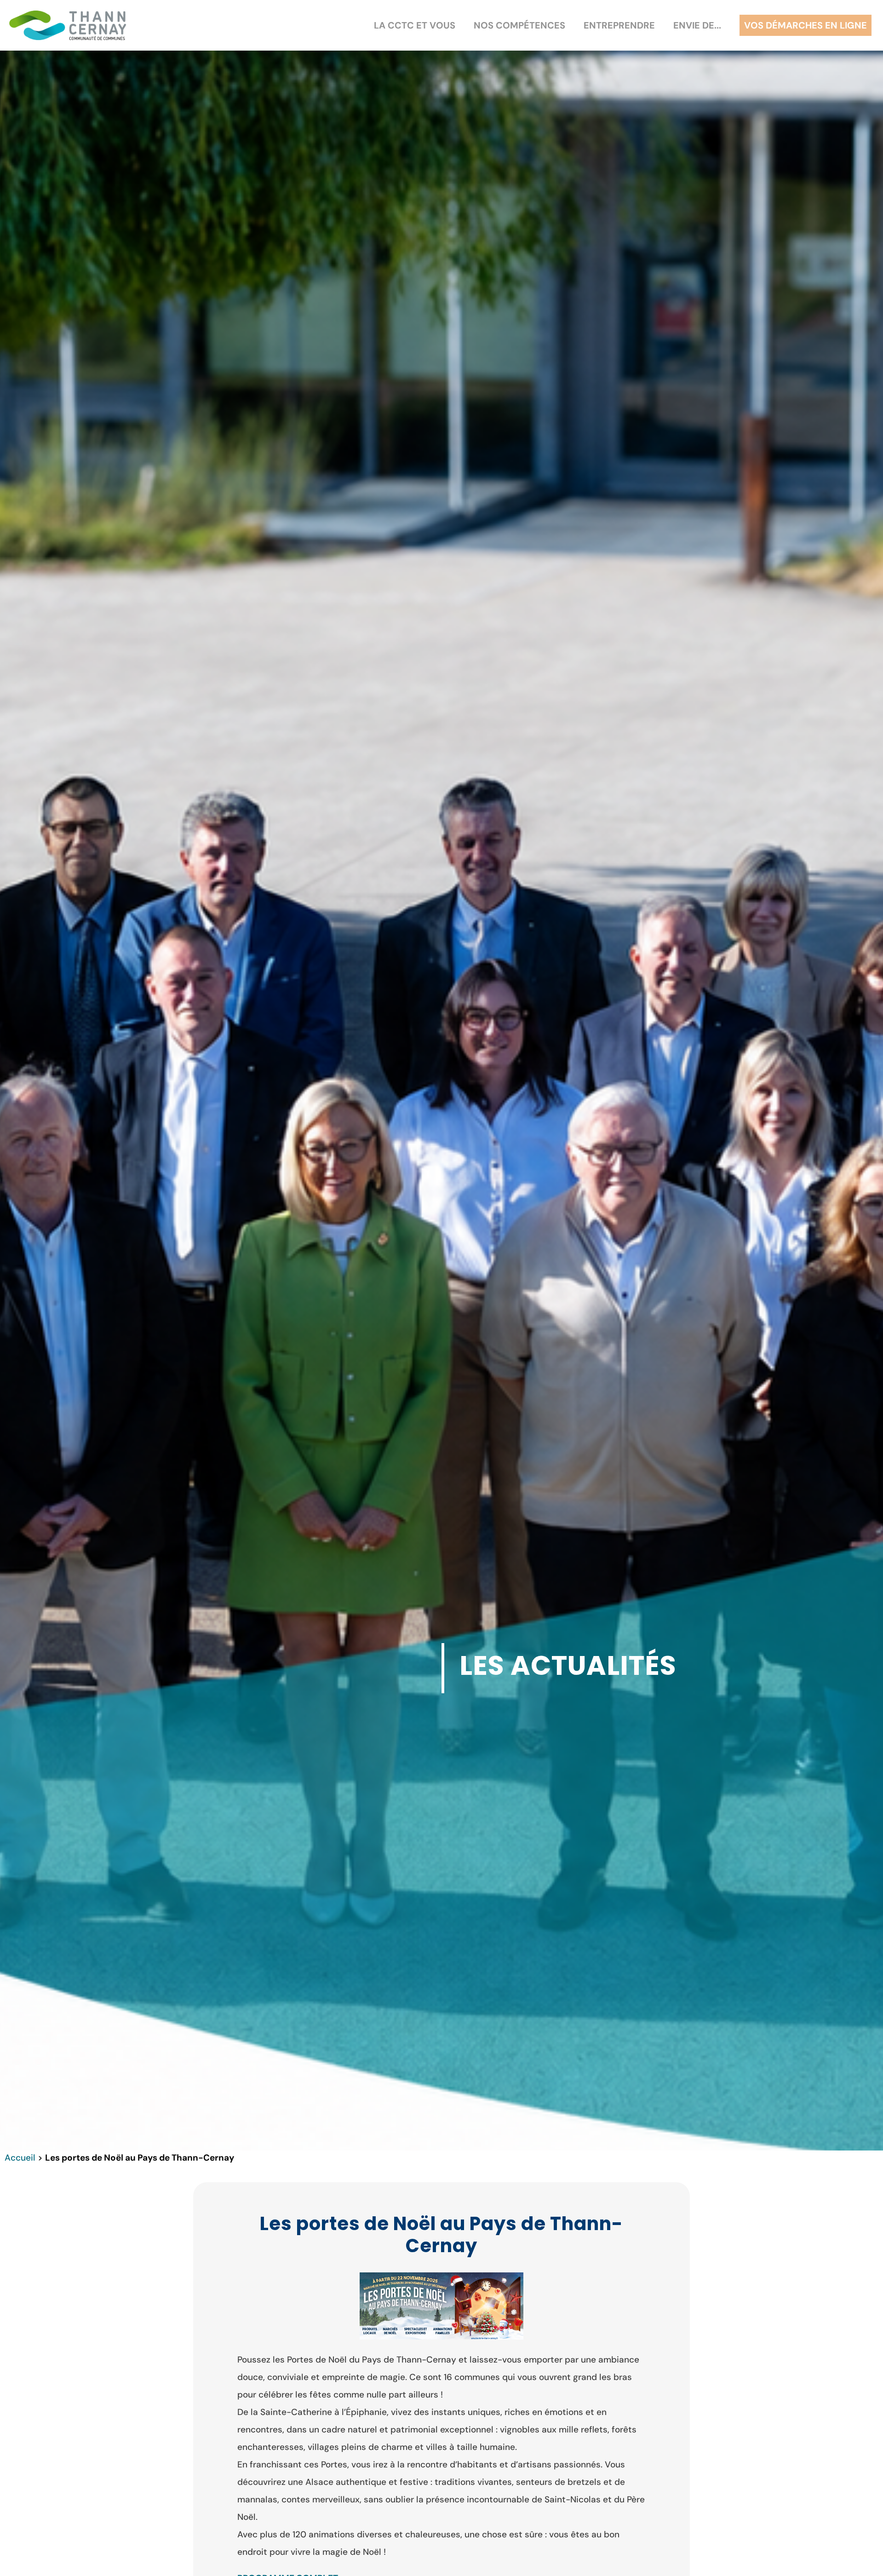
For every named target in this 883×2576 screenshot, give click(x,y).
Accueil (20, 2158)
